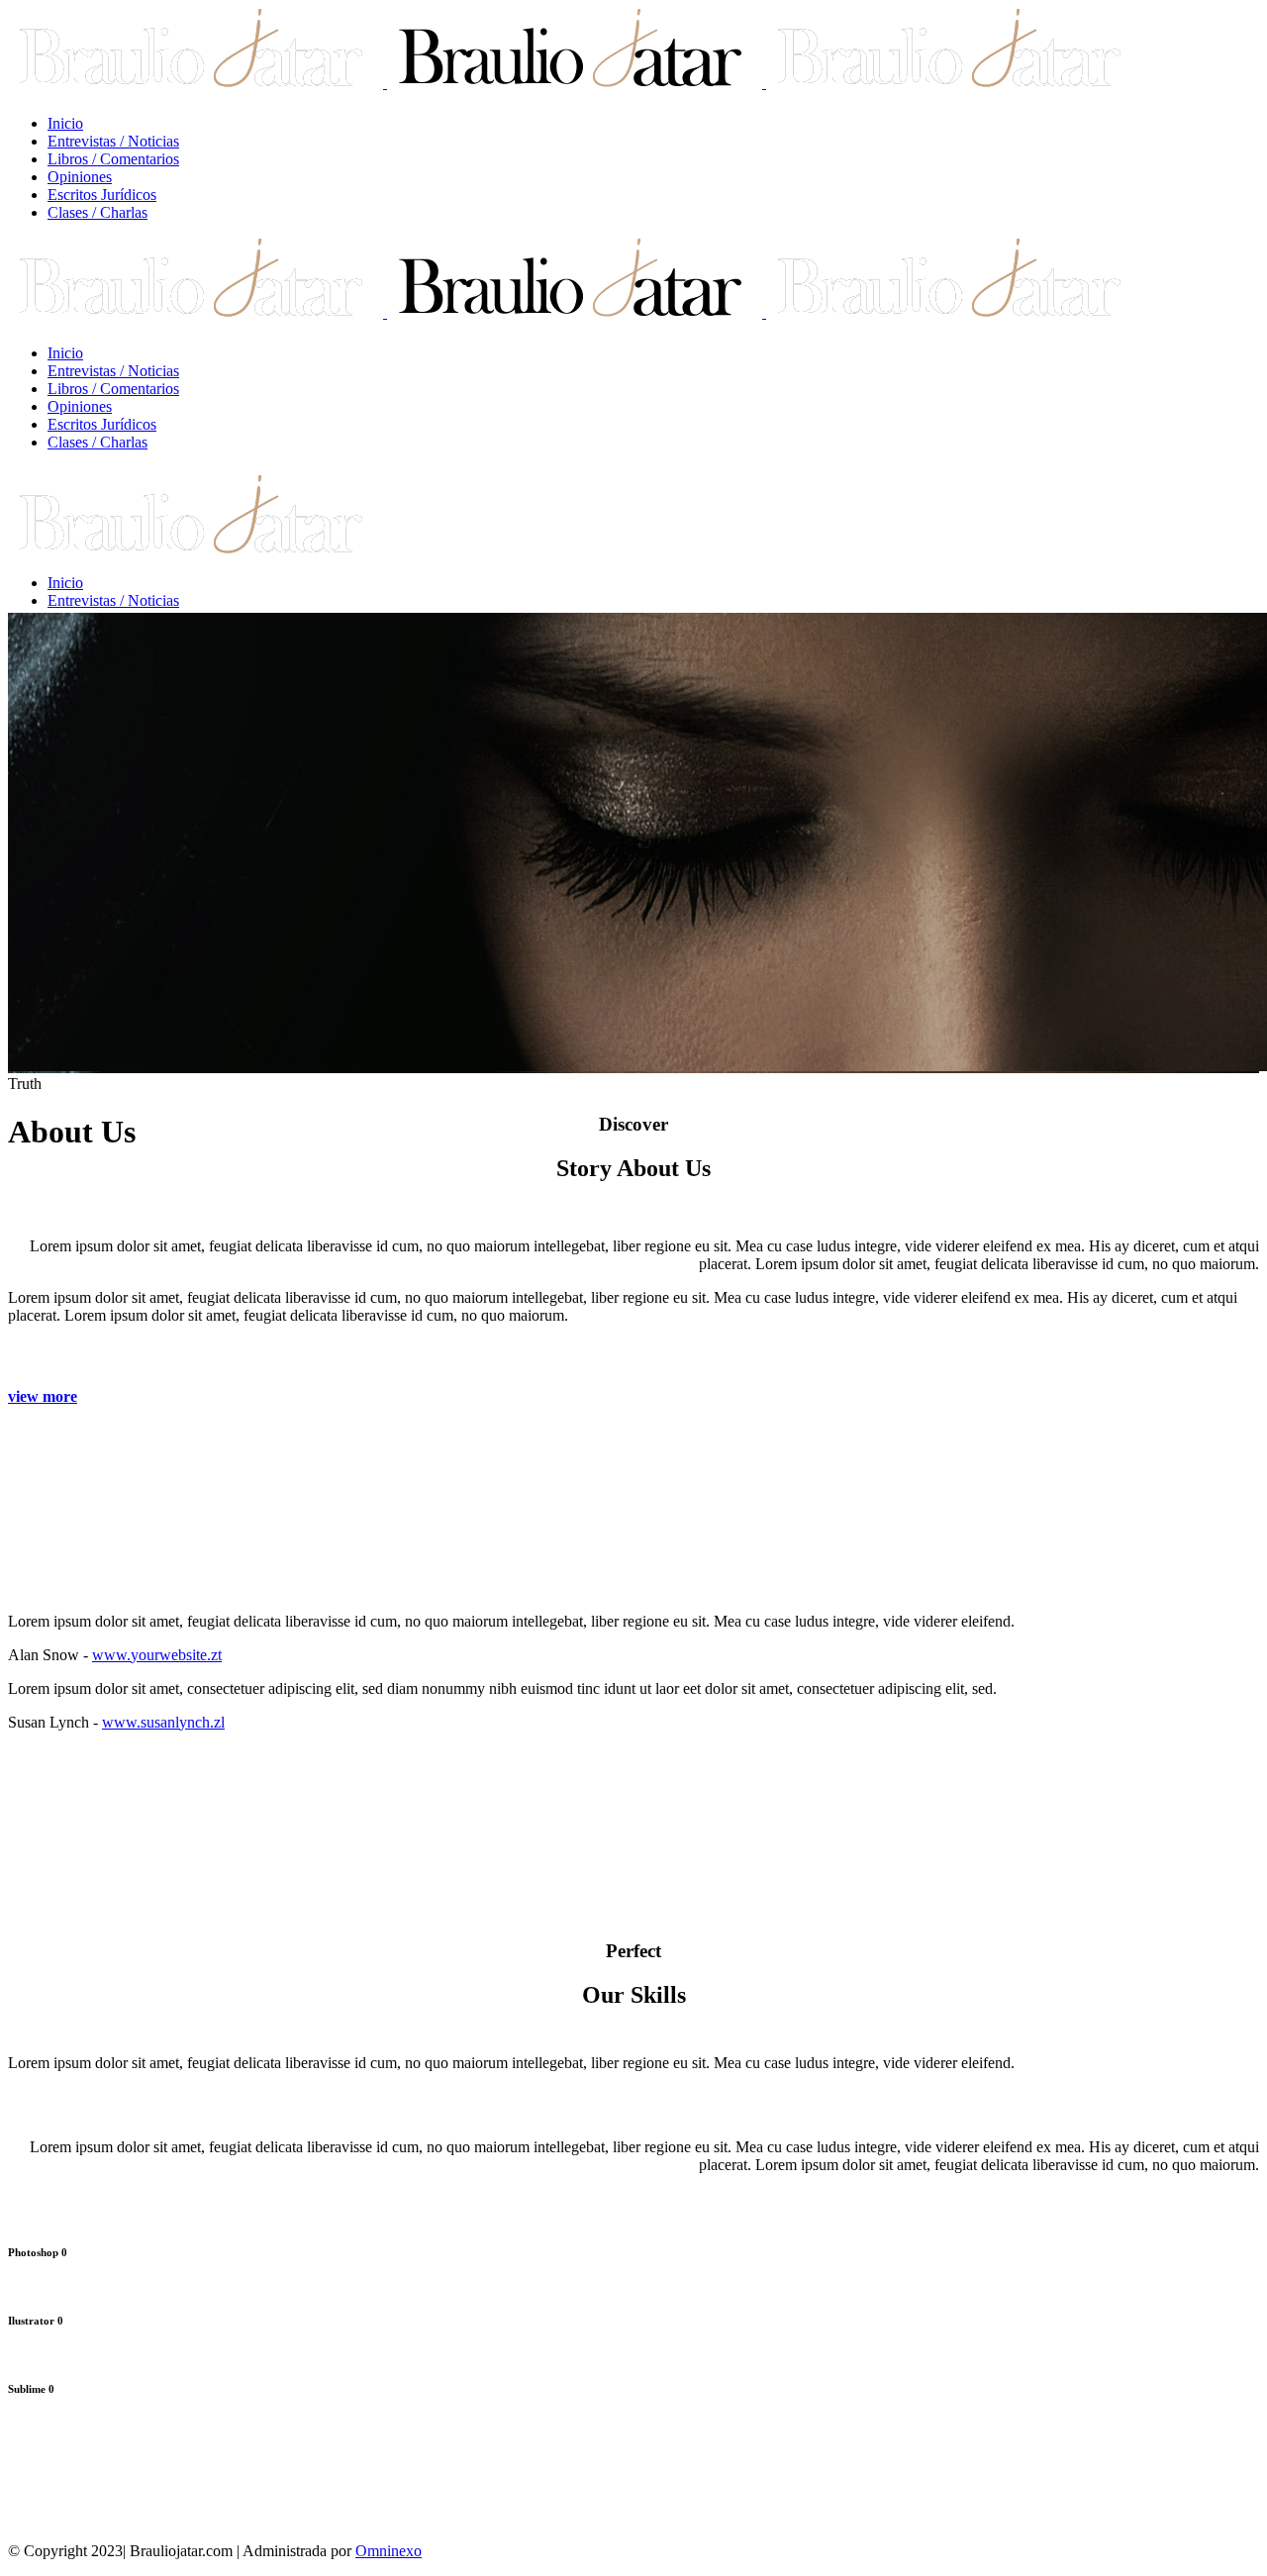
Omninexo (389, 2551)
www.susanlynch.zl (163, 1722)
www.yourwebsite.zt (157, 1655)
